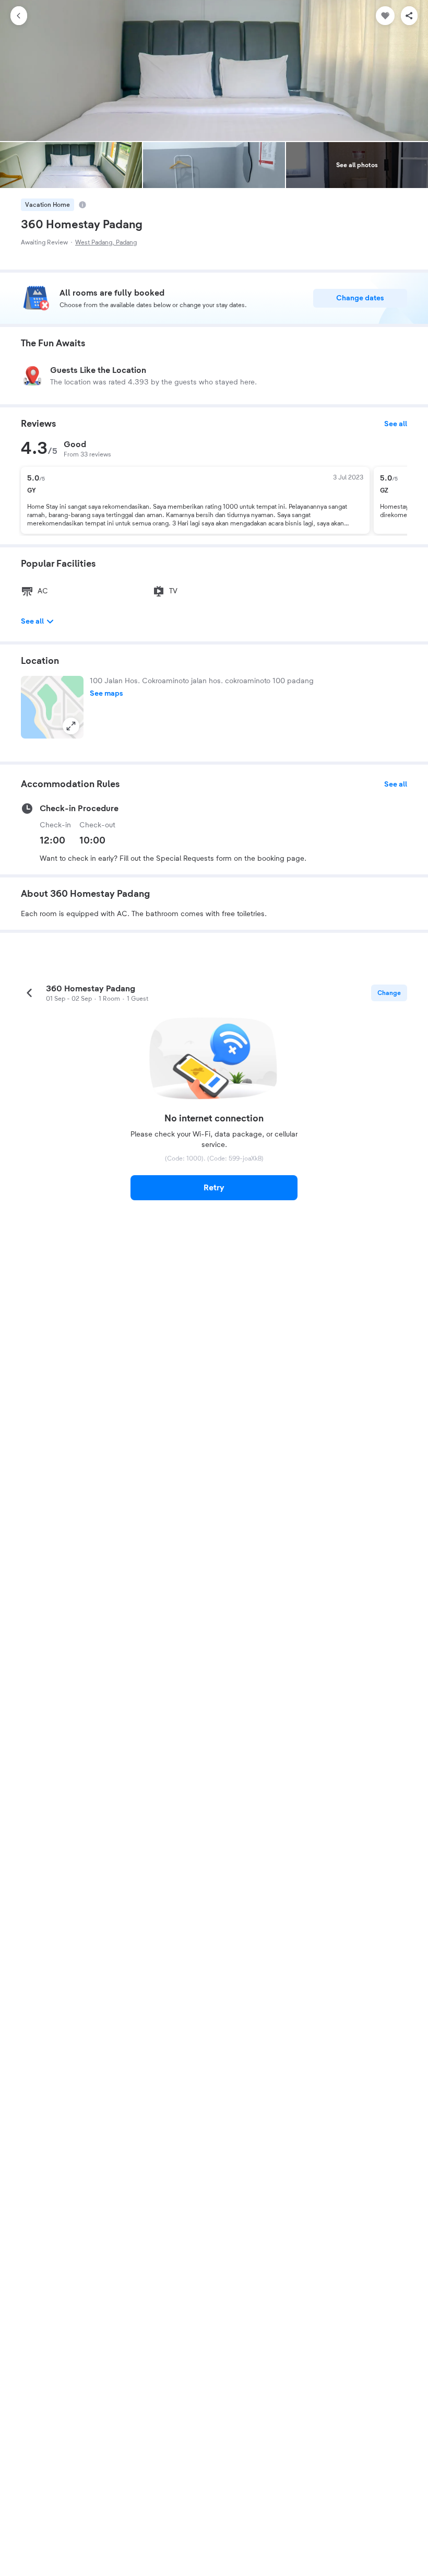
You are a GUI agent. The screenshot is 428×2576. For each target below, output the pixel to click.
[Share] (409, 16)
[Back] (19, 16)
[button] (52, 707)
